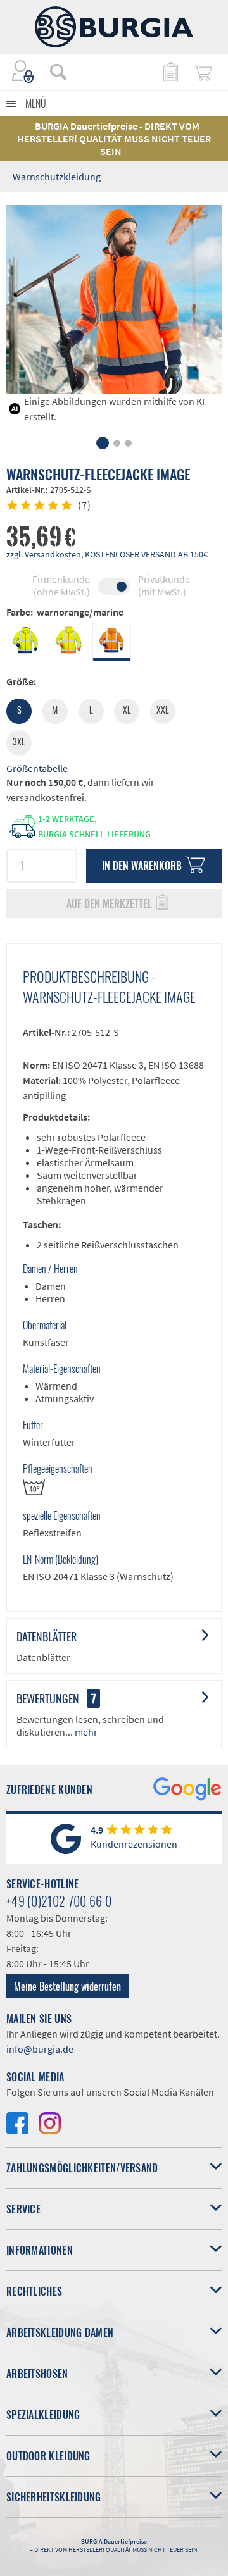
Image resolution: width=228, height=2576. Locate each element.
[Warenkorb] (203, 72)
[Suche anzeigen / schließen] (58, 72)
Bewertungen (48, 1698)
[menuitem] (52, 72)
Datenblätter (47, 1636)
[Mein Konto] (23, 72)
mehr (85, 1732)
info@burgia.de (40, 2049)
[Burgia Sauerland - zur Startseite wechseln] (114, 27)
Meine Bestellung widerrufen (67, 1986)
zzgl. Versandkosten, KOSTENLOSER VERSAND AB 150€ (107, 554)
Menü (36, 103)
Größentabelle (37, 768)
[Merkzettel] (170, 72)
